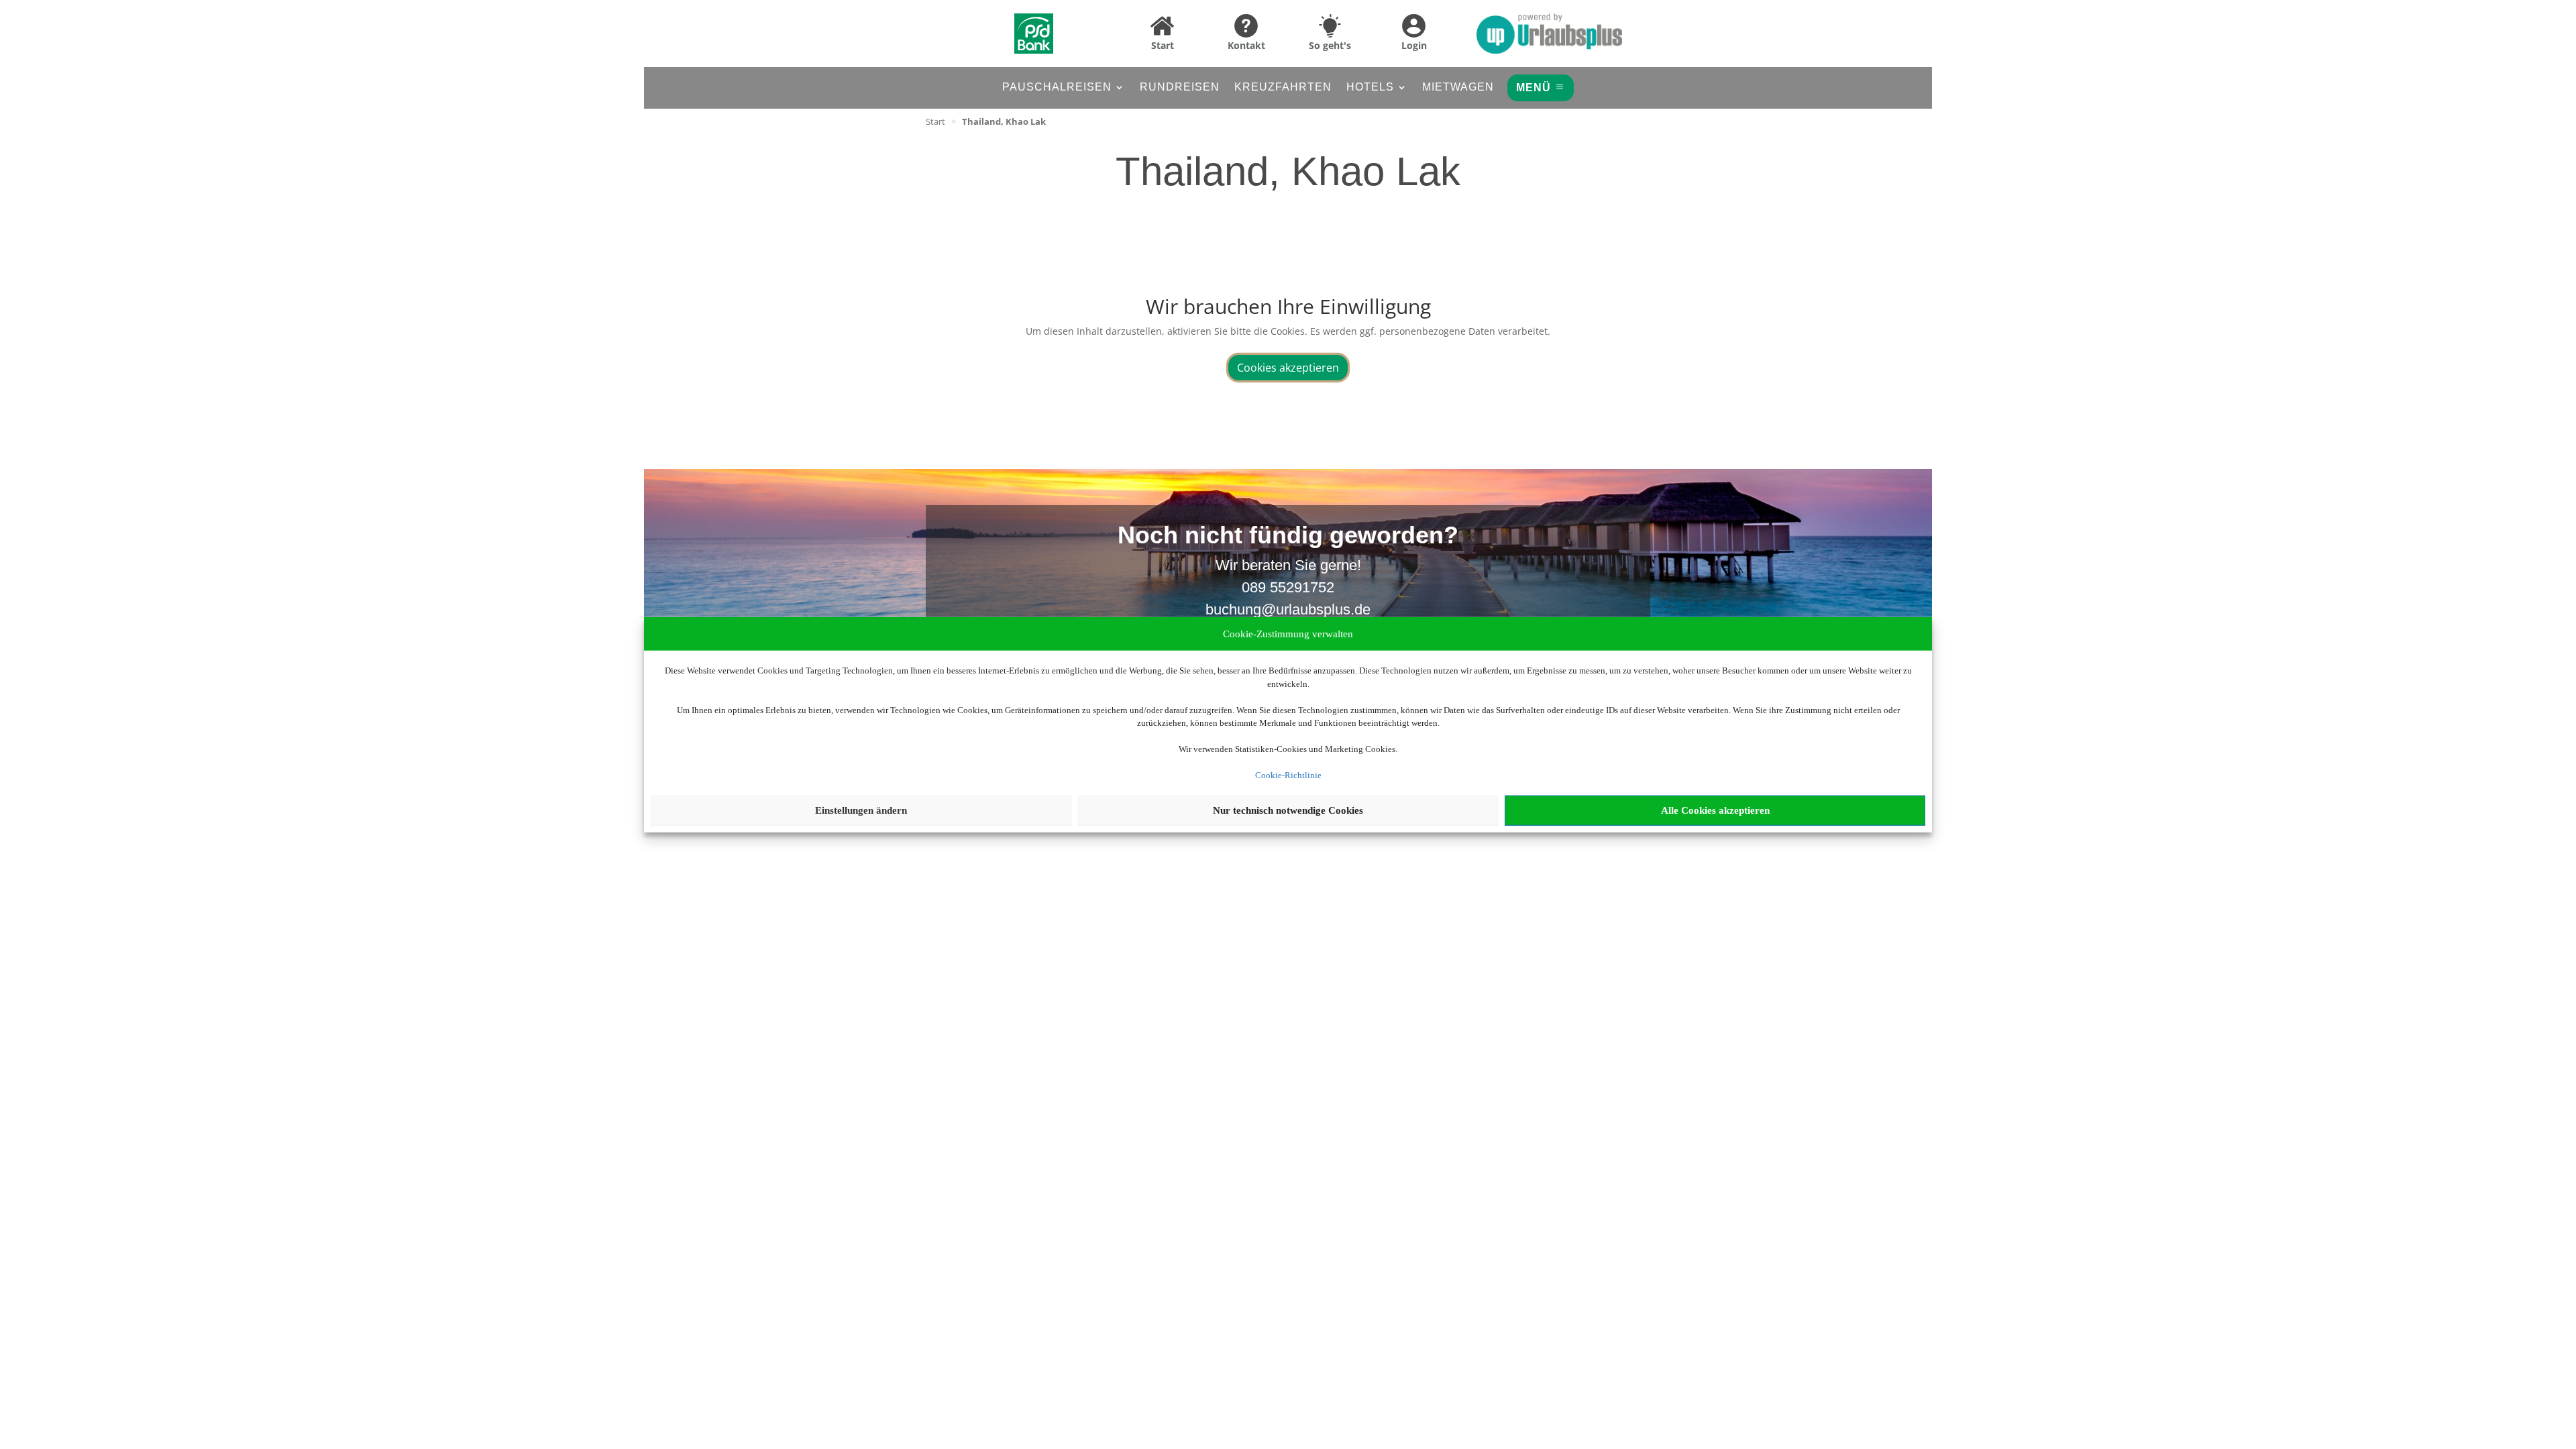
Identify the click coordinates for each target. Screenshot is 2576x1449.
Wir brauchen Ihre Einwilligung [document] (1288, 308)
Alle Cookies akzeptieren (1715, 810)
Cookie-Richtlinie (1288, 775)
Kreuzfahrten (1283, 88)
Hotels (1370, 88)
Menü (1534, 88)
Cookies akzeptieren (1288, 368)
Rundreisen (1180, 88)
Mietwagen (1458, 88)
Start (935, 121)
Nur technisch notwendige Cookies (1288, 810)
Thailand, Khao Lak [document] (1004, 121)
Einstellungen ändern (861, 810)
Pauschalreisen (1057, 88)
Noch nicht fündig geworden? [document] (1288, 536)
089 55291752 (1288, 587)
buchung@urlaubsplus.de (1288, 609)
